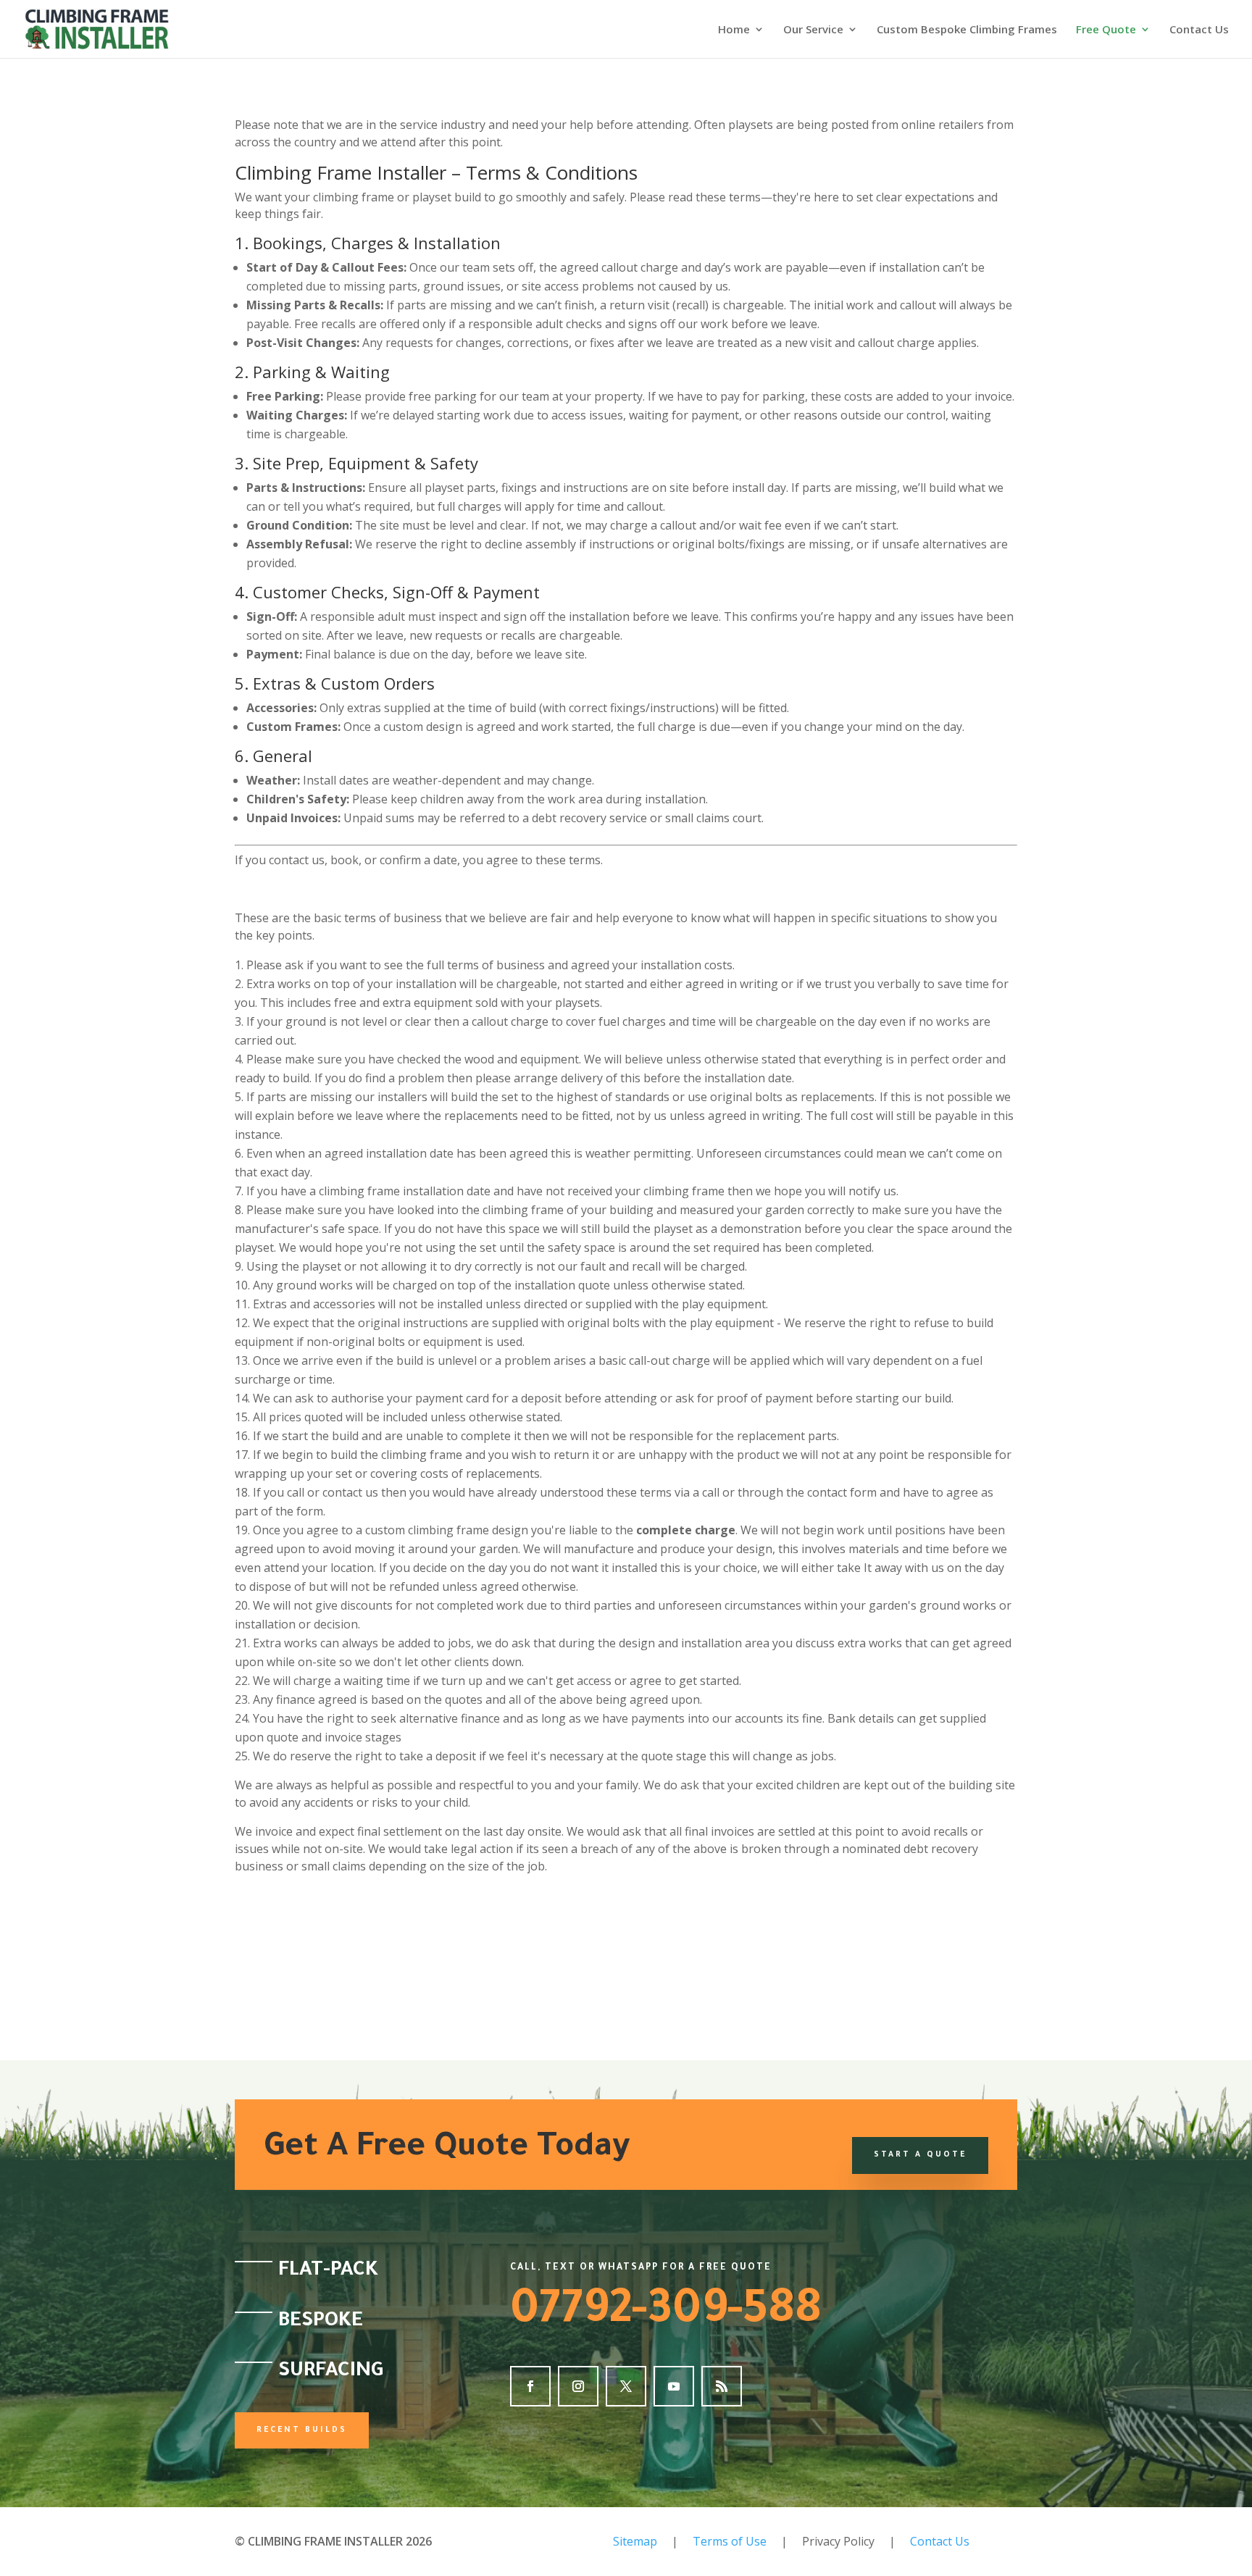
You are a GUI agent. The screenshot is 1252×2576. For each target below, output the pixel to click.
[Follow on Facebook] (530, 2386)
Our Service (813, 30)
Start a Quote (920, 2155)
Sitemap (635, 2541)
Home (734, 30)
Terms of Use (730, 2541)
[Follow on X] (626, 2386)
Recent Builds (302, 2430)
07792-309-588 (666, 2314)
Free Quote (1106, 30)
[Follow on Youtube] (674, 2386)
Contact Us (1199, 30)
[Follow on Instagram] (578, 2386)
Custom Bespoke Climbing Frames (967, 30)
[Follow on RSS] (722, 2386)
